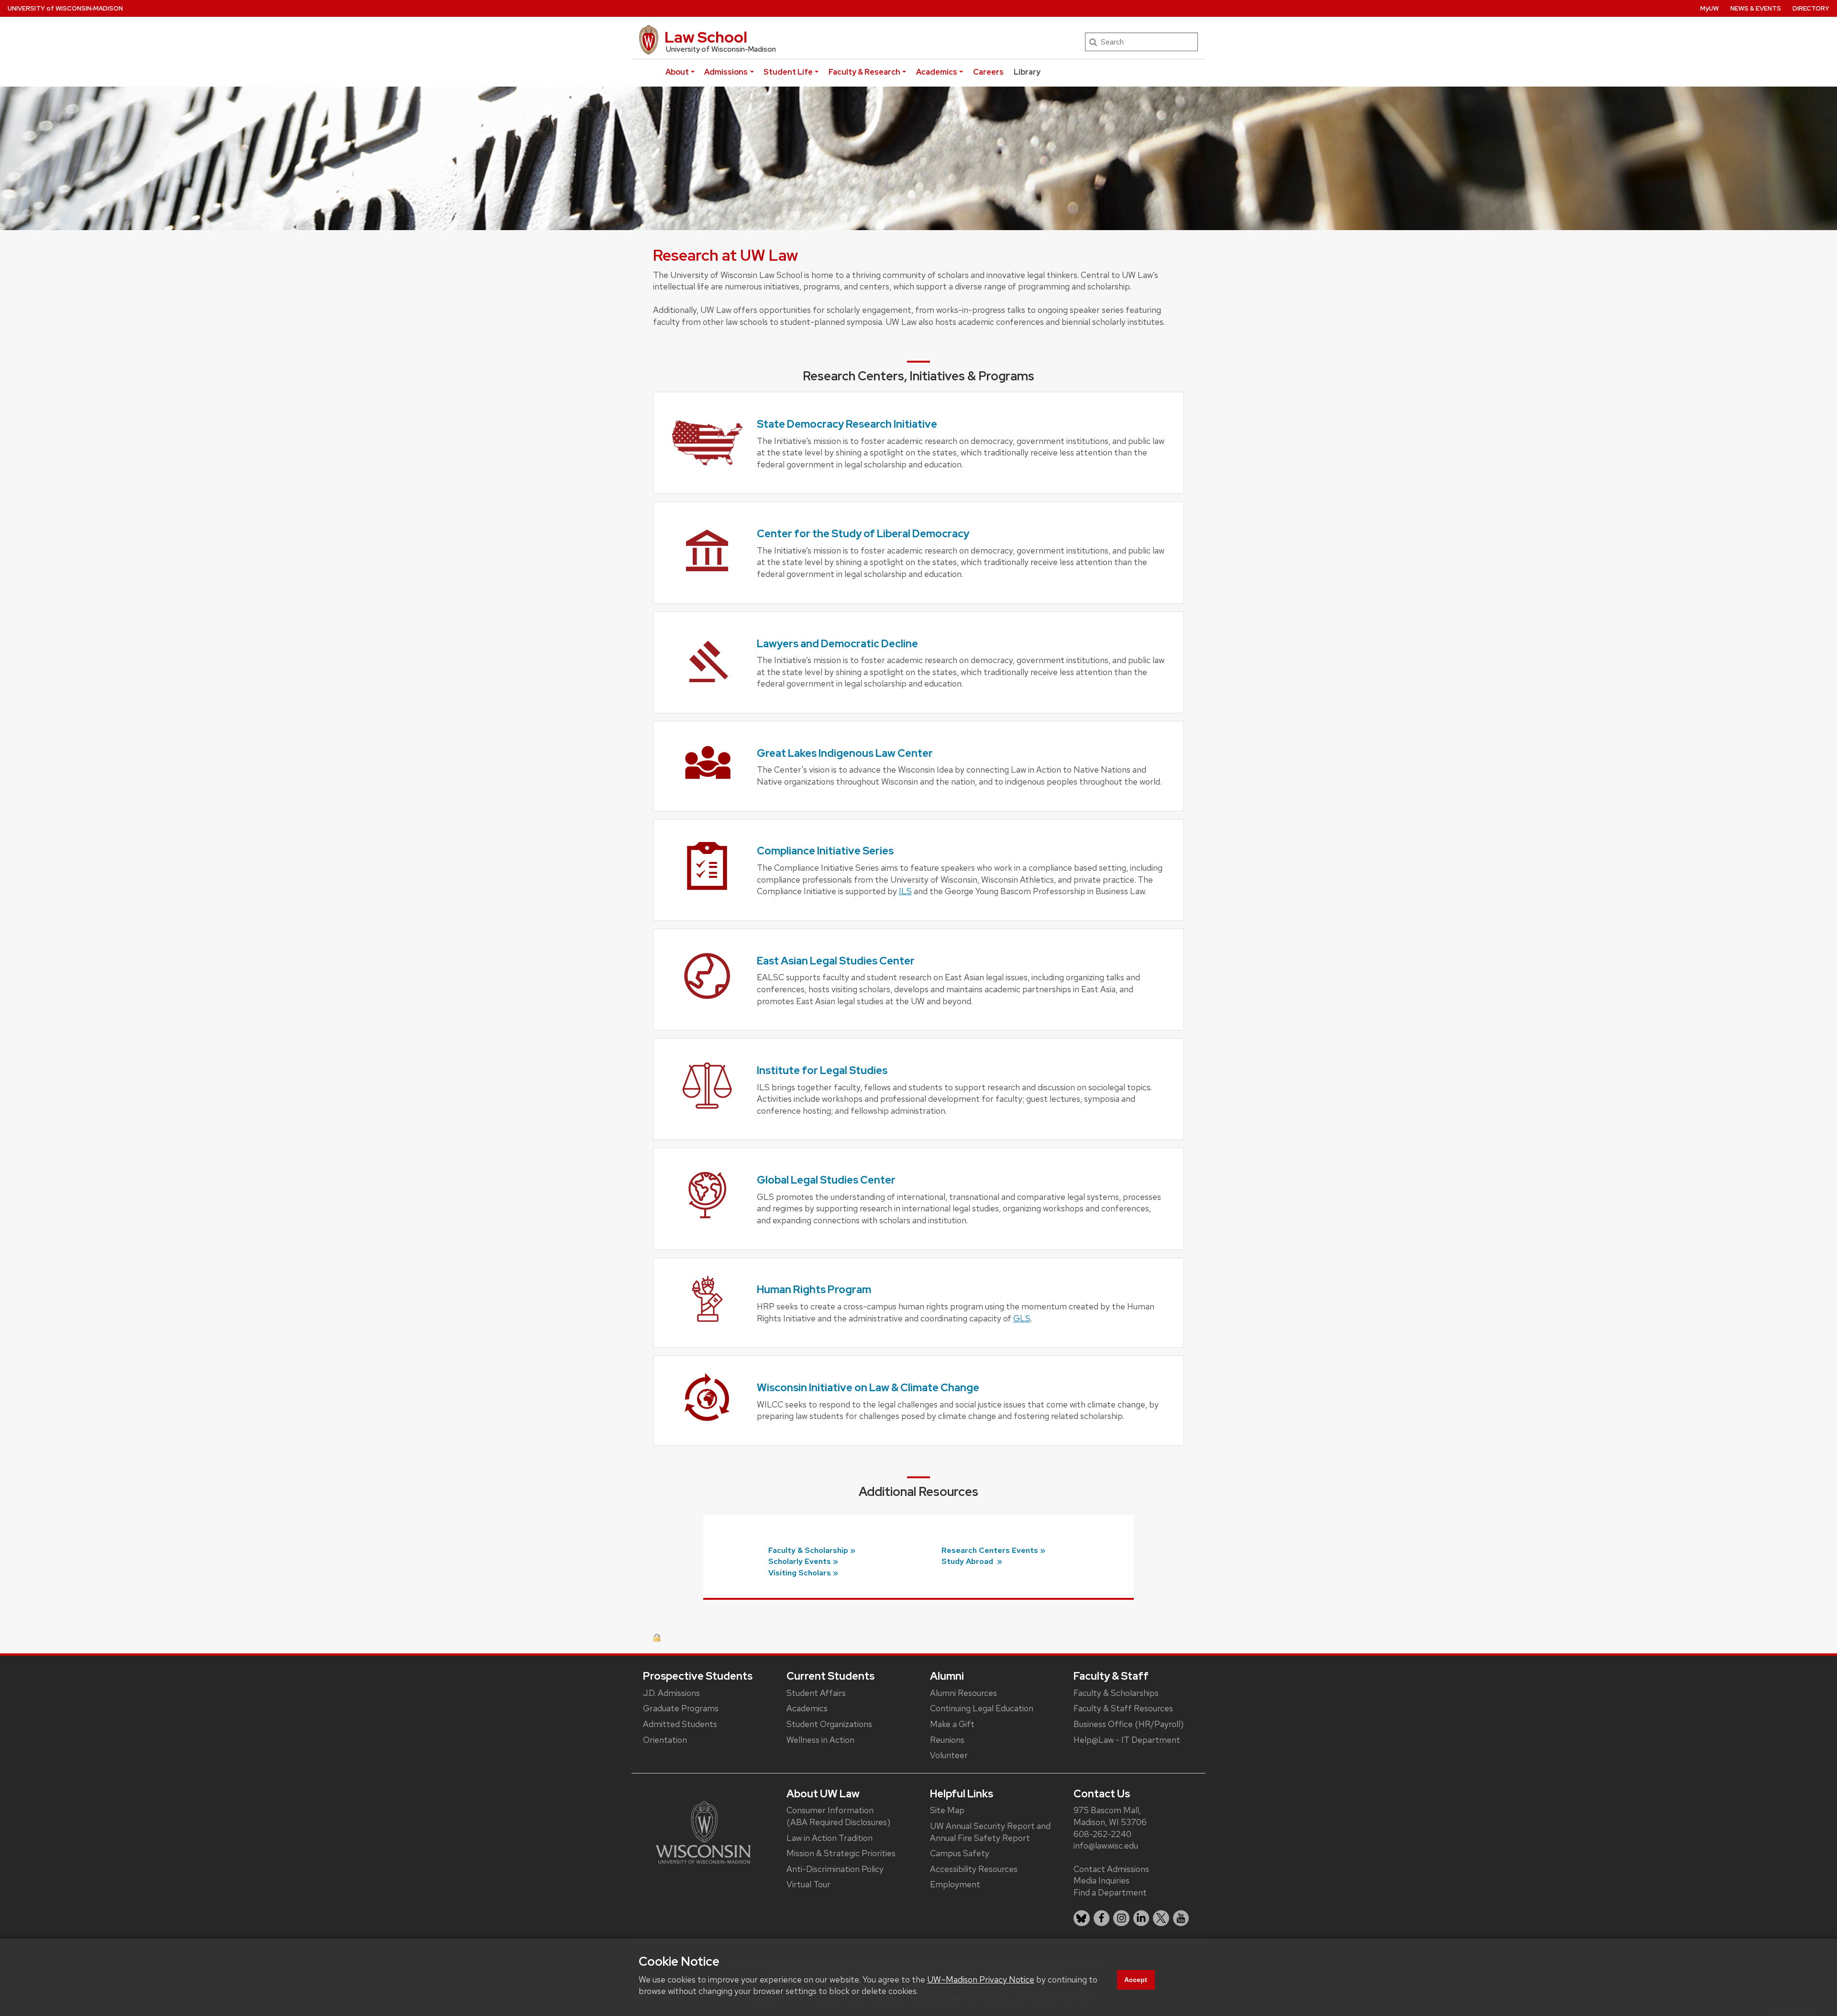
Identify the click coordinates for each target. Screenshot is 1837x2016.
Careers (988, 72)
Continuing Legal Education (982, 1708)
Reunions (947, 1740)
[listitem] (1082, 1918)
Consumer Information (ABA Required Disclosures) (838, 1816)
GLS (1022, 1318)
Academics (937, 72)
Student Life (788, 72)
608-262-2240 (1102, 1834)
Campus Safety (960, 1853)
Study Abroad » (972, 1561)
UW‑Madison (65, 8)
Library (1027, 72)
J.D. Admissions (671, 1693)
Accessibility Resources (974, 1869)
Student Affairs (816, 1693)
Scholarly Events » (803, 1561)
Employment (955, 1884)
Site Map (947, 1810)
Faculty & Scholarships (1116, 1693)
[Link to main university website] (703, 1832)
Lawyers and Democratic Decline (837, 644)
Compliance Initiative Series (825, 851)
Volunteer (949, 1755)
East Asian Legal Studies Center (836, 961)
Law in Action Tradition (830, 1838)
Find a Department (1110, 1892)
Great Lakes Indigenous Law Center (845, 753)
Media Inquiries (1101, 1880)
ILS (905, 891)
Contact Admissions (1111, 1869)
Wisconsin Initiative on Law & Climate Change (868, 1388)
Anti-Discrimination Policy (835, 1869)
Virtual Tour (808, 1884)
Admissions (726, 72)
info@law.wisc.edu (1106, 1845)
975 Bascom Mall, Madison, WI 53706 (1110, 1816)
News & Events (1756, 8)
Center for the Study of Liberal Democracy (863, 534)
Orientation (665, 1740)
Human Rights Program (814, 1290)
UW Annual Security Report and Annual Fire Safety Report (990, 1832)
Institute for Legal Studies (822, 1070)
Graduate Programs (681, 1708)
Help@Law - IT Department (1127, 1740)
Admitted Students (680, 1724)
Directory (1811, 8)
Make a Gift (952, 1724)
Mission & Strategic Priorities (841, 1853)
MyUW (1710, 8)
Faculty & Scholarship (808, 1550)
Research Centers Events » (993, 1550)
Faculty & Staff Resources (1123, 1708)
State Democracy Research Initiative (847, 424)
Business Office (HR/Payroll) (1129, 1724)
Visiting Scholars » (803, 1573)
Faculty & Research (864, 72)
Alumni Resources (963, 1693)
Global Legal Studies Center (826, 1180)
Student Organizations (829, 1724)
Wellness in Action (820, 1740)
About (677, 72)
